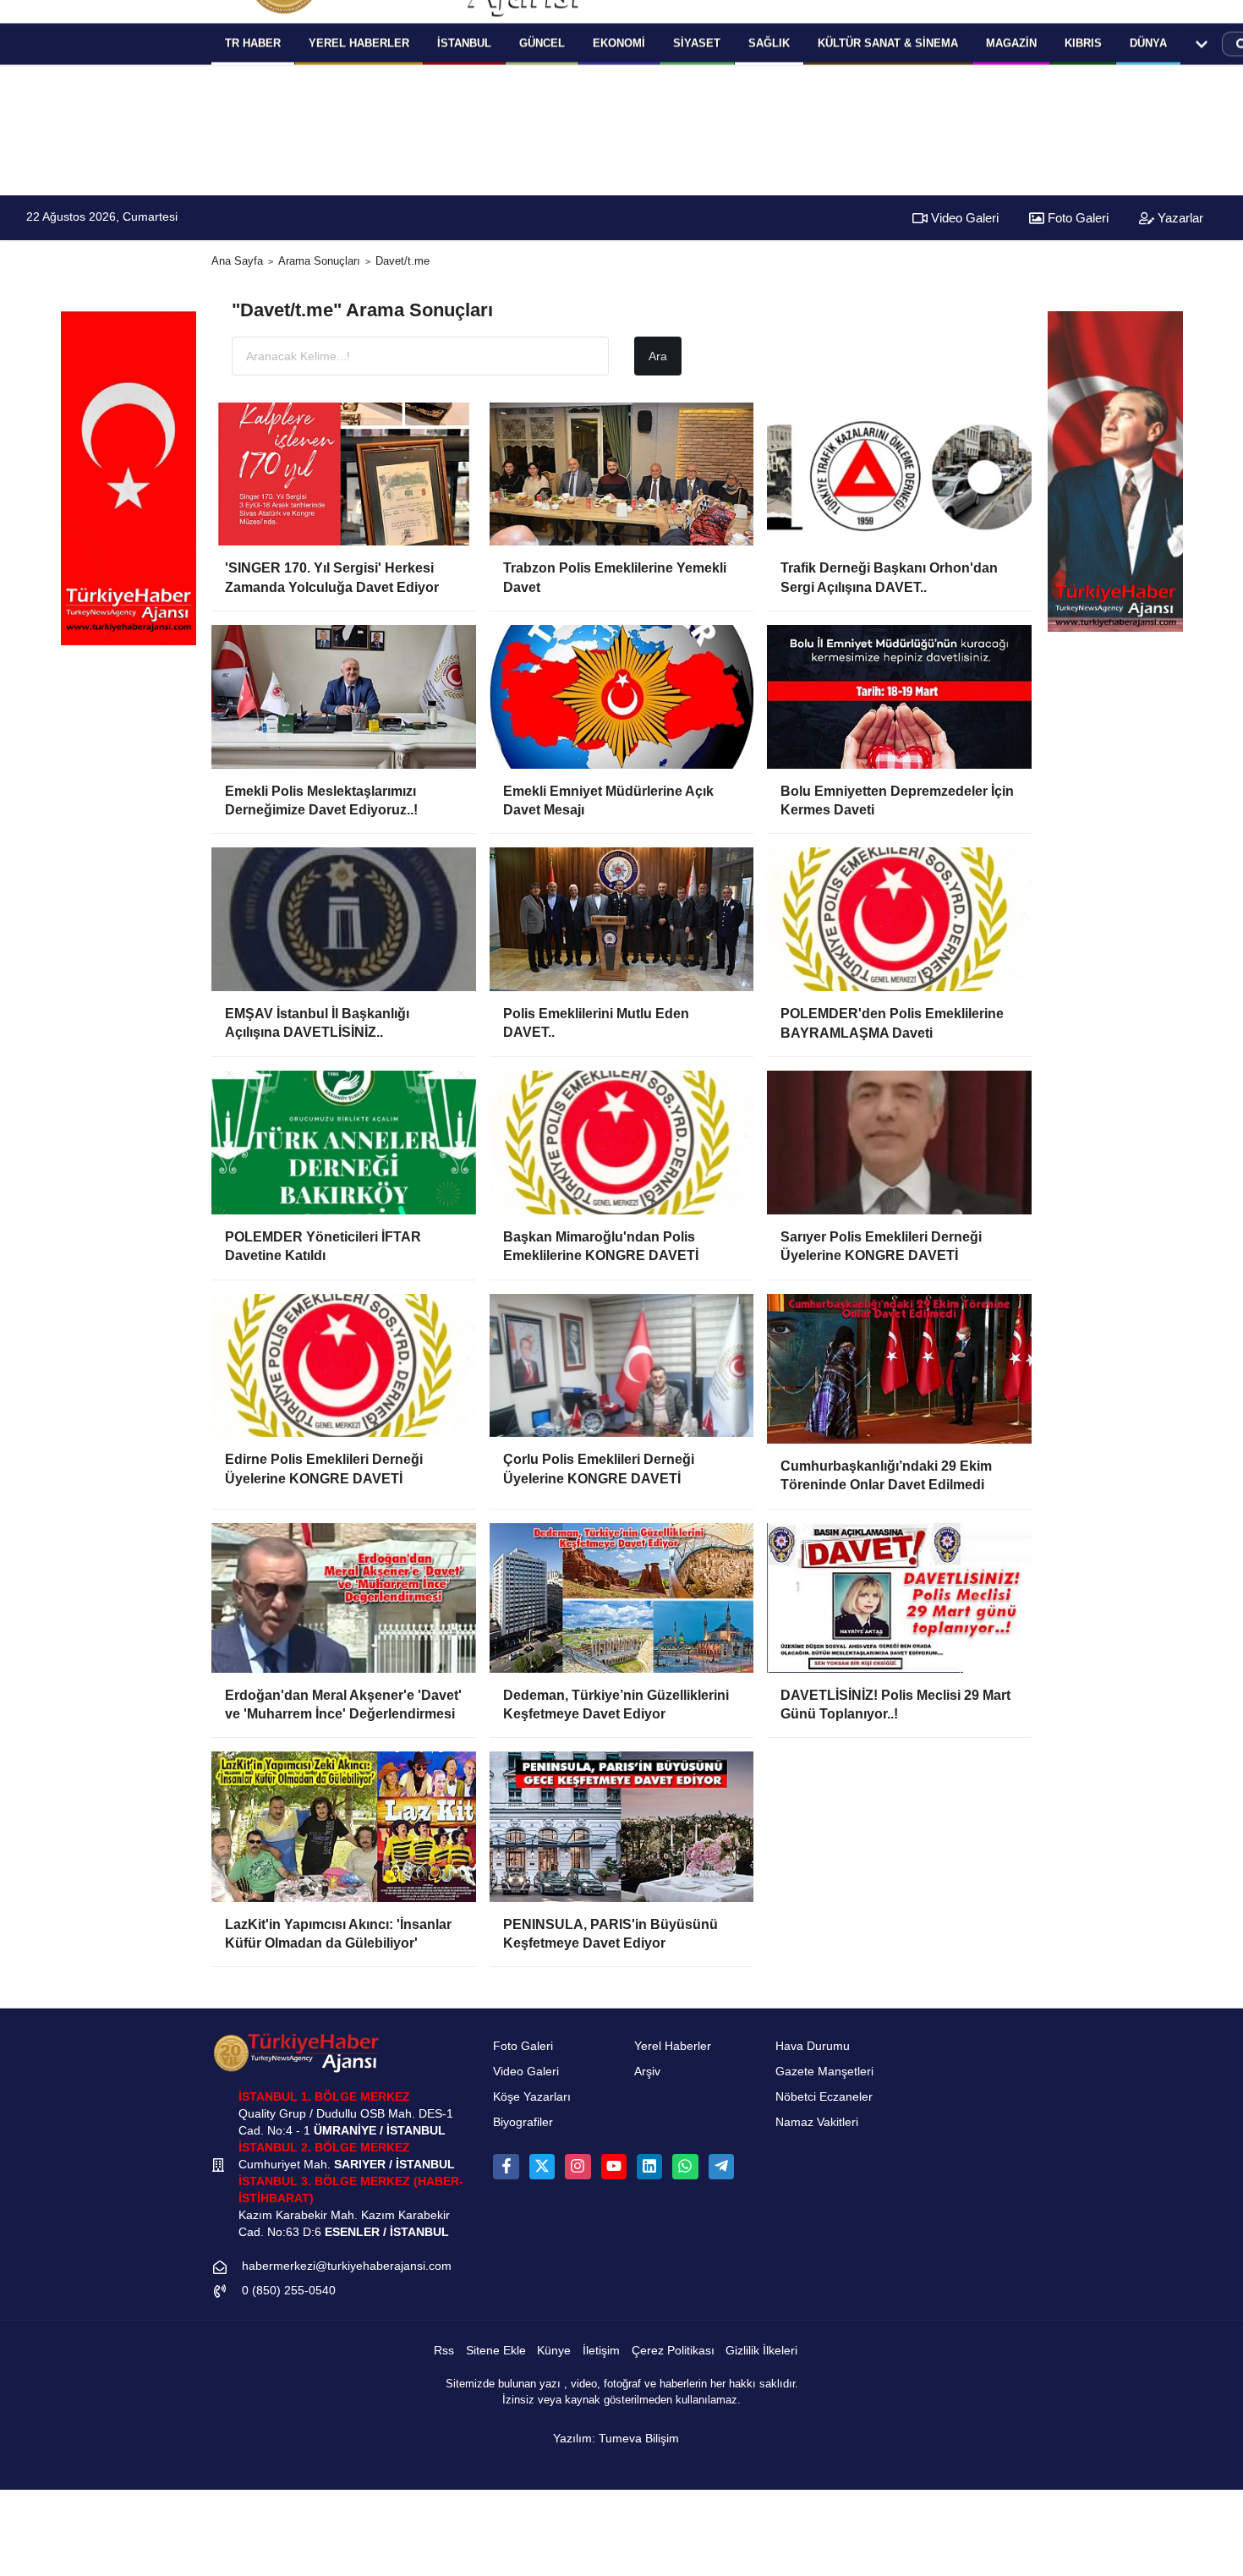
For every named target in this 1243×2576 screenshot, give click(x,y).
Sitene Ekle (496, 2351)
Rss (444, 2351)
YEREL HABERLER (359, 43)
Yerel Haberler (673, 2046)
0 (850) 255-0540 (289, 2291)
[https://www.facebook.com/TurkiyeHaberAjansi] (506, 2167)
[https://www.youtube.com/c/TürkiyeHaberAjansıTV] (614, 2167)
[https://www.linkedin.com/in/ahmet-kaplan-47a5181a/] (649, 2167)
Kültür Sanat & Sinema (888, 43)
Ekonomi (619, 43)
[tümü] (1202, 44)
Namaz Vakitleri (817, 2122)
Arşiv (647, 2072)
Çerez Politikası (673, 2351)
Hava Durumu (813, 2046)
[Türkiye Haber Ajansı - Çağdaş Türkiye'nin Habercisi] (296, 2053)
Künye (554, 2351)
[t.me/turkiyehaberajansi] (721, 2167)
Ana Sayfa (237, 261)
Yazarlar (1179, 218)
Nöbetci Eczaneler (824, 2097)
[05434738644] (685, 2167)
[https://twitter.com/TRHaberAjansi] (542, 2167)
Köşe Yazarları (532, 2097)
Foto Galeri (1076, 218)
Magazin (1011, 43)
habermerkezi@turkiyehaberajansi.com (347, 2266)
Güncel (542, 43)
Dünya (1148, 43)
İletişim (601, 2351)
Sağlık (769, 43)
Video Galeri (963, 218)
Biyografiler (523, 2122)
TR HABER (253, 43)
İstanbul (464, 43)
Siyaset (697, 43)
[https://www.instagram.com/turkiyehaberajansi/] (578, 2167)
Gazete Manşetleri (824, 2072)
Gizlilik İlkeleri (761, 2351)
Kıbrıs (1083, 43)
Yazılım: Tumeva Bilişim (616, 2439)
